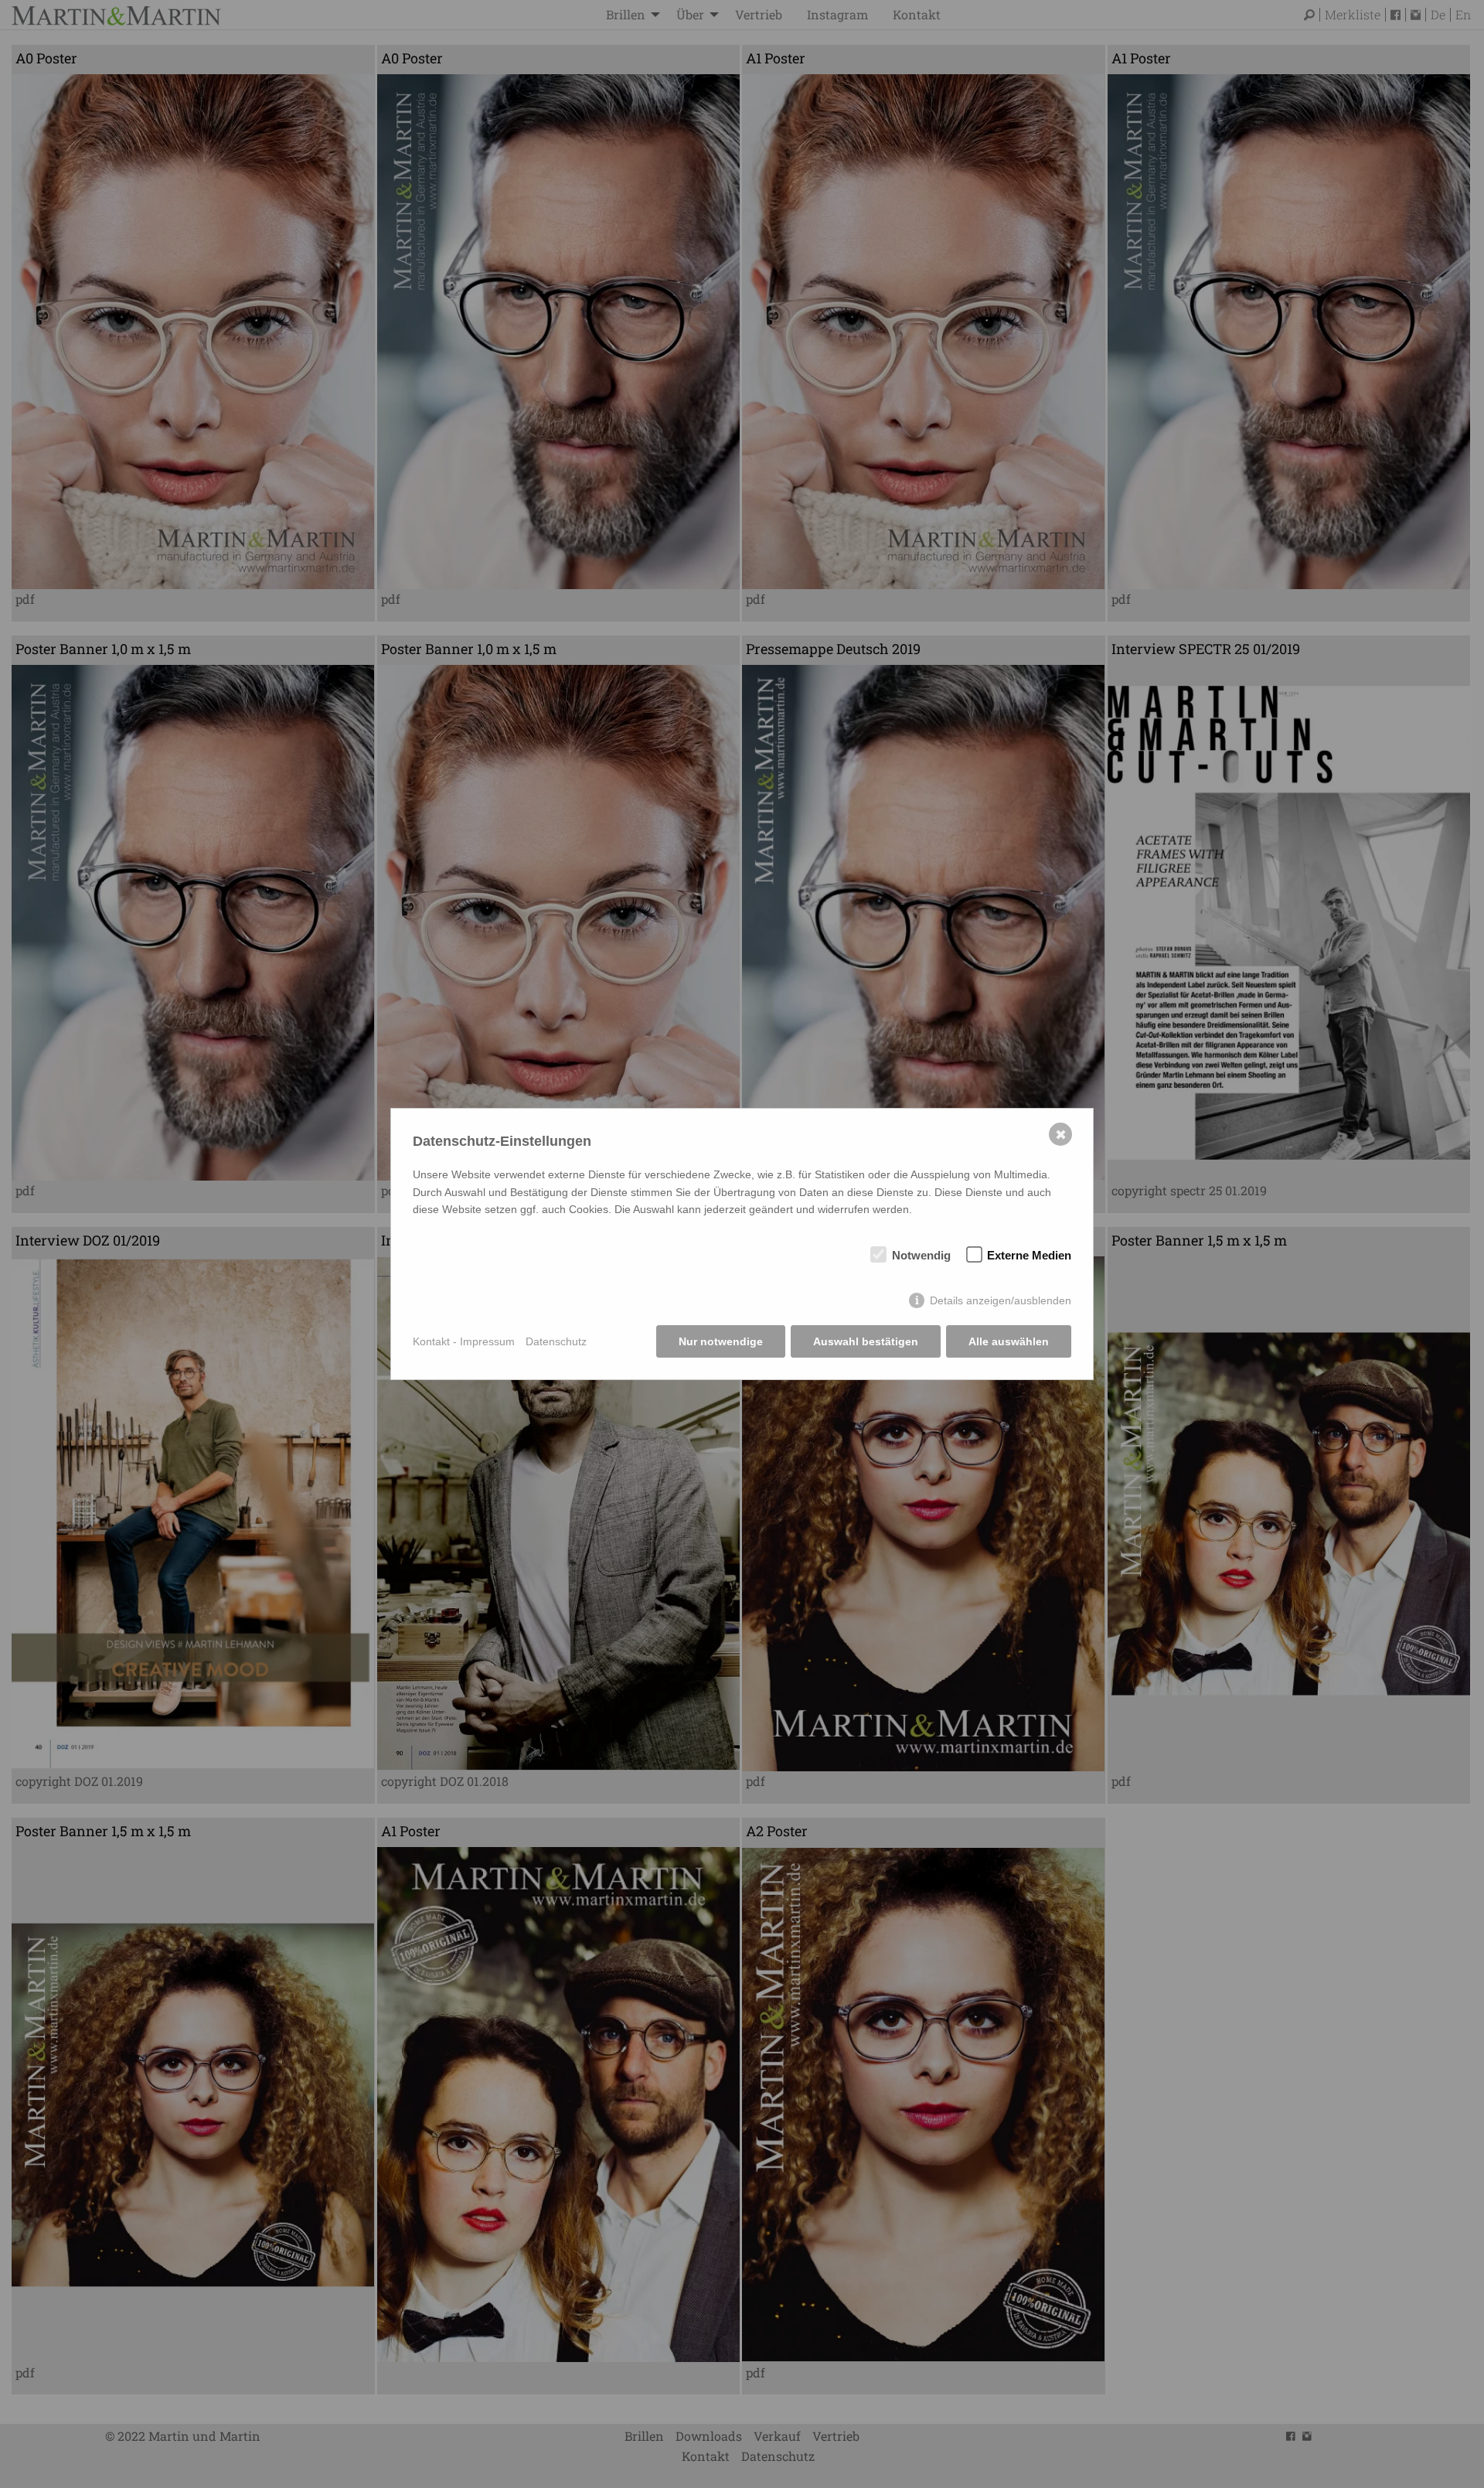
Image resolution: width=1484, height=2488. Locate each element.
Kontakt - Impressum (464, 1341)
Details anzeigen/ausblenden (1001, 1300)
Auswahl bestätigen (866, 1341)
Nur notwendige (721, 1341)
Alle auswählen (1009, 1341)
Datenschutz (556, 1341)
